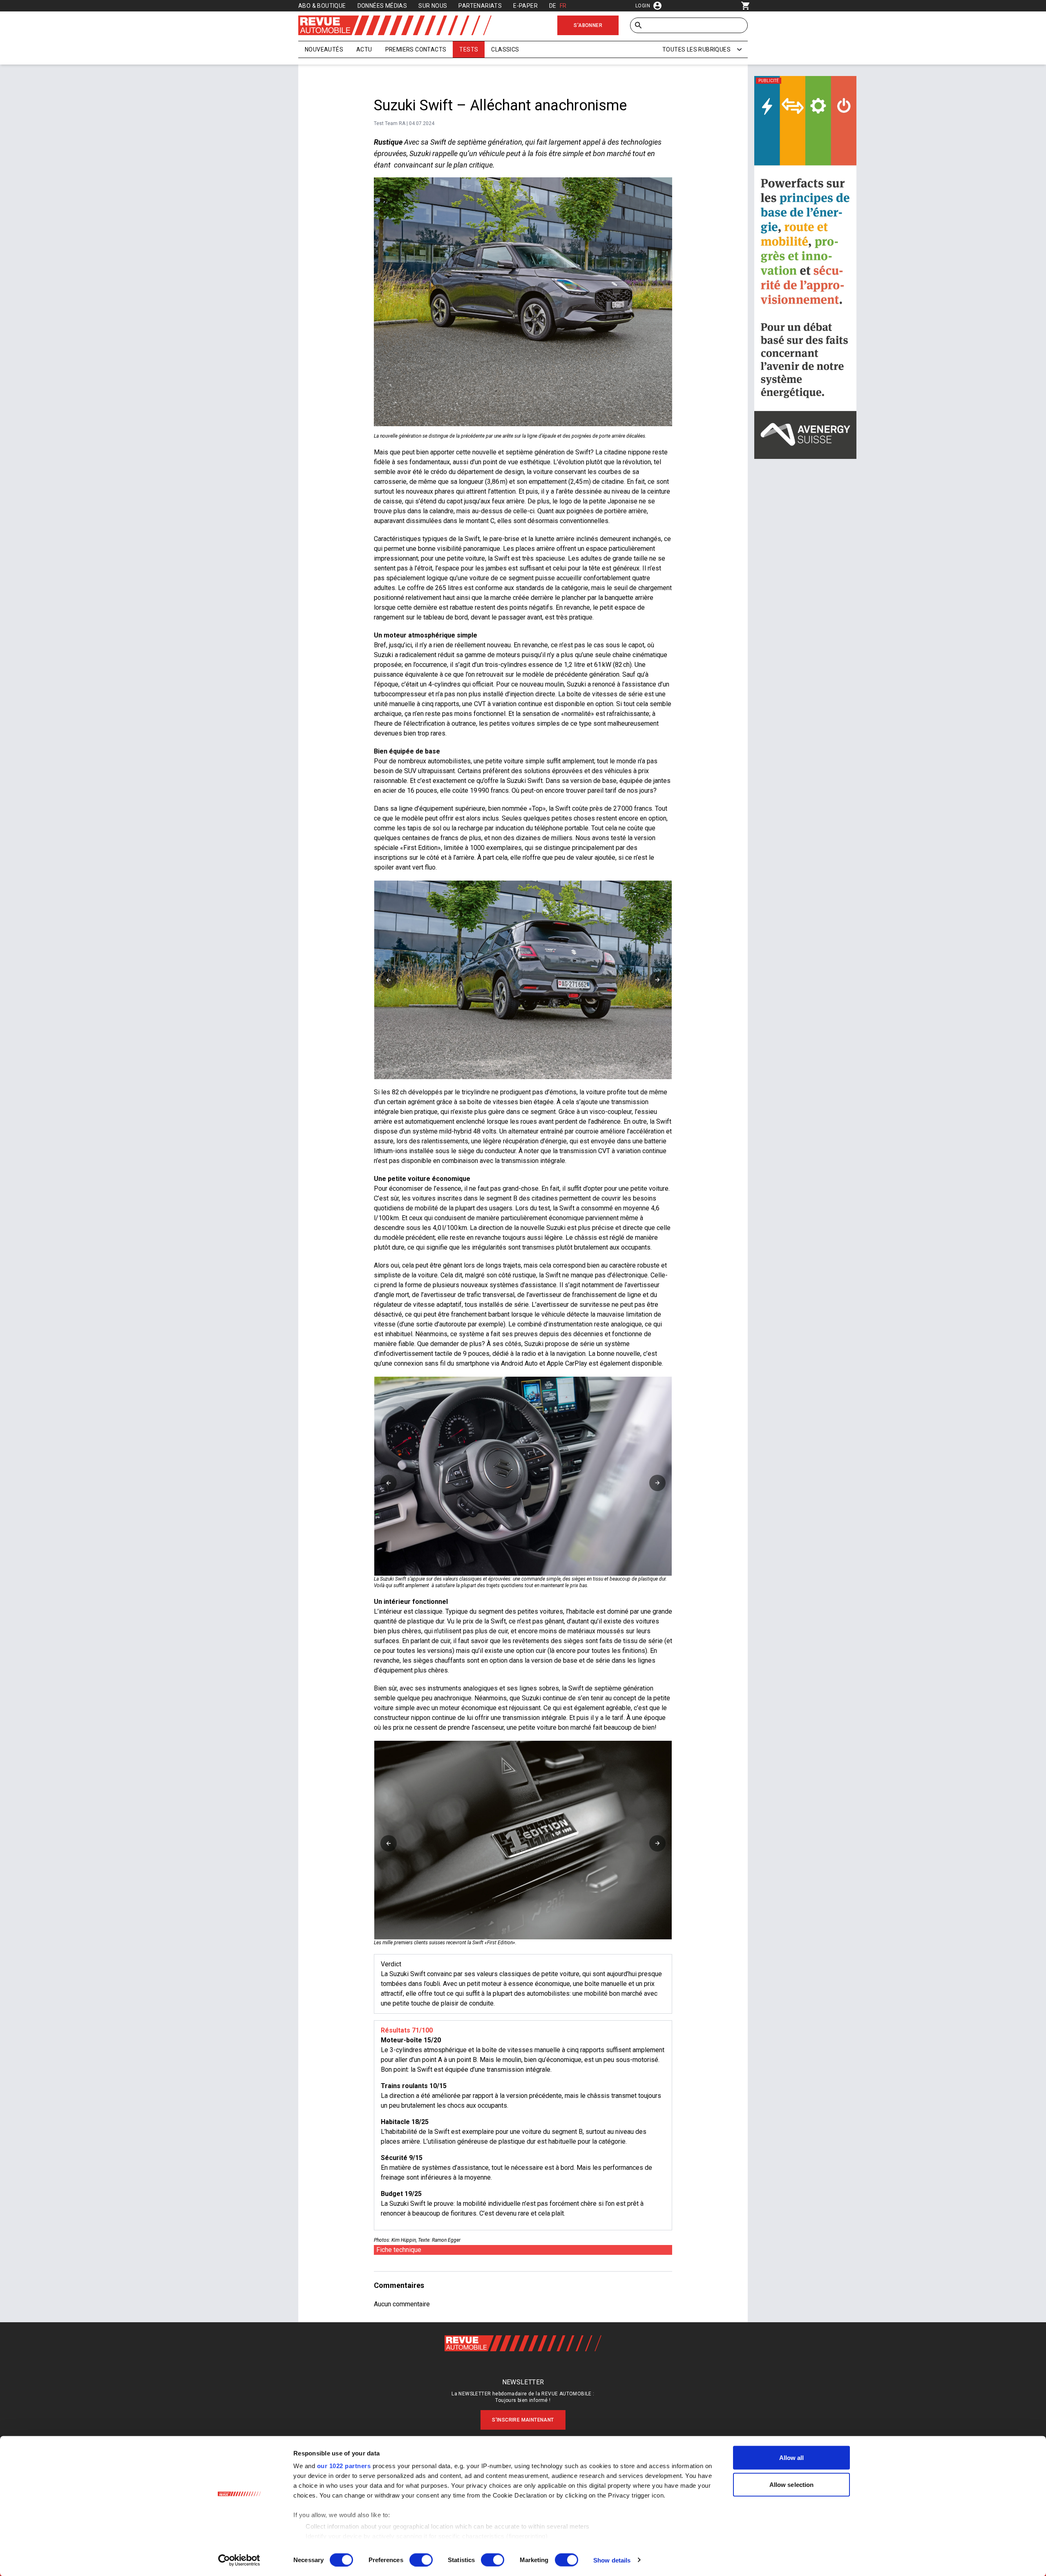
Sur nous (433, 6)
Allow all (792, 2458)
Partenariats (480, 6)
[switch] (421, 2560)
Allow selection (792, 2484)
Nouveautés (324, 49)
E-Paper (525, 6)
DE (553, 6)
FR (563, 6)
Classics (505, 49)
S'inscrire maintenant (523, 2420)
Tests (469, 49)
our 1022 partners (344, 2466)
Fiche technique (399, 2250)
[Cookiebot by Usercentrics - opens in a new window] (239, 2560)
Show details (612, 2560)
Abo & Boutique (322, 6)
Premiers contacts (416, 49)
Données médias (382, 6)
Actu (364, 49)
